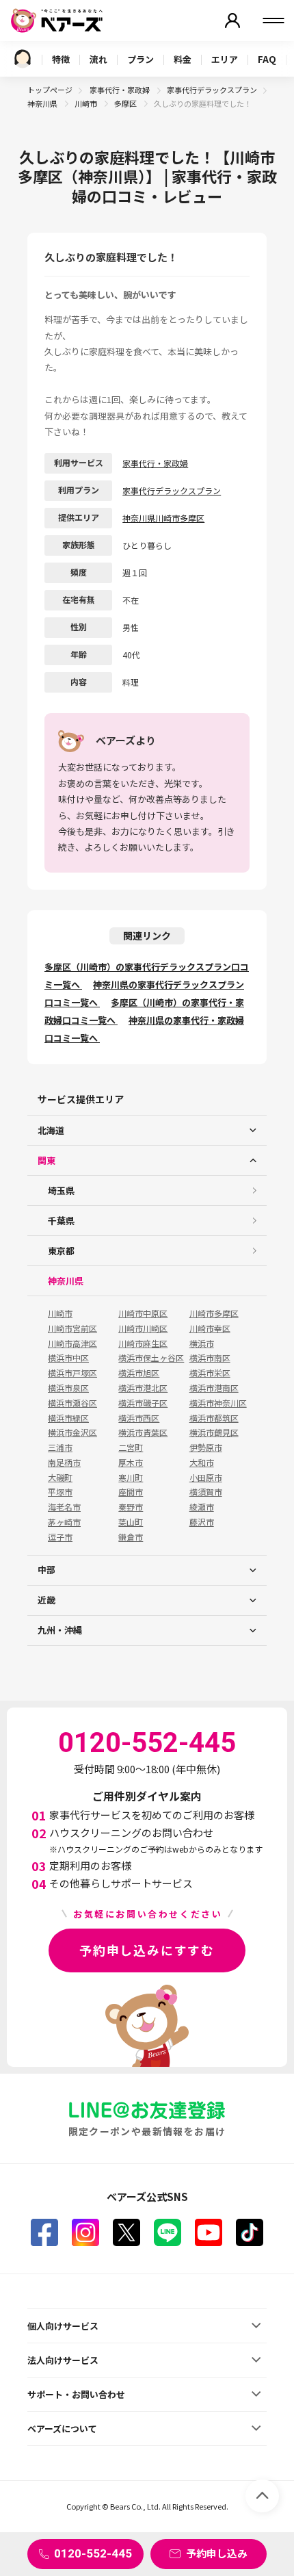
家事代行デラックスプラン (212, 90)
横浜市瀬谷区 (72, 1403)
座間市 (131, 1492)
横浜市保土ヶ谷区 (151, 1358)
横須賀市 (206, 1492)
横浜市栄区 (210, 1373)
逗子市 (60, 1537)
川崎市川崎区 (143, 1328)
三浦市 (60, 1447)
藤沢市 (202, 1522)
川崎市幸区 (210, 1328)
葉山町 (131, 1522)
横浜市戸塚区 (72, 1373)
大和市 (202, 1463)
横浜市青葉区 (143, 1432)
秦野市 (131, 1507)
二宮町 (131, 1447)
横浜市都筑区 (214, 1418)
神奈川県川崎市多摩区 (163, 518)
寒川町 (131, 1478)
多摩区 (126, 103)
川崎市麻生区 (143, 1343)
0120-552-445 (93, 2553)
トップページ (50, 90)
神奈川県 (43, 103)
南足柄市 (64, 1463)
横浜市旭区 (139, 1373)
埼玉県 (61, 1190)
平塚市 (60, 1492)
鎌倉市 (131, 1537)
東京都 (61, 1251)
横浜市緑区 (68, 1418)
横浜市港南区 (214, 1388)
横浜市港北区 (143, 1388)
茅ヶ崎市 (64, 1522)
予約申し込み (217, 2553)
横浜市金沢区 (72, 1432)
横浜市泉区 (68, 1388)
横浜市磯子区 (143, 1403)
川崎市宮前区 (72, 1328)
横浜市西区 (139, 1418)
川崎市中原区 (143, 1313)
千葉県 (61, 1221)
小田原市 (206, 1478)
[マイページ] (232, 21)
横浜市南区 (210, 1358)
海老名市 (64, 1507)
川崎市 (86, 103)
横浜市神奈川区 (218, 1403)
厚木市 (131, 1463)
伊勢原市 (206, 1447)
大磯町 (60, 1478)
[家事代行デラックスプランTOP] (23, 59)
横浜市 (202, 1343)
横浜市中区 (68, 1358)
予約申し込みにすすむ (147, 1950)
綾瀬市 (202, 1507)
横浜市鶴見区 (214, 1432)
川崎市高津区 (72, 1343)
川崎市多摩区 (214, 1313)
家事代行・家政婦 (120, 90)
